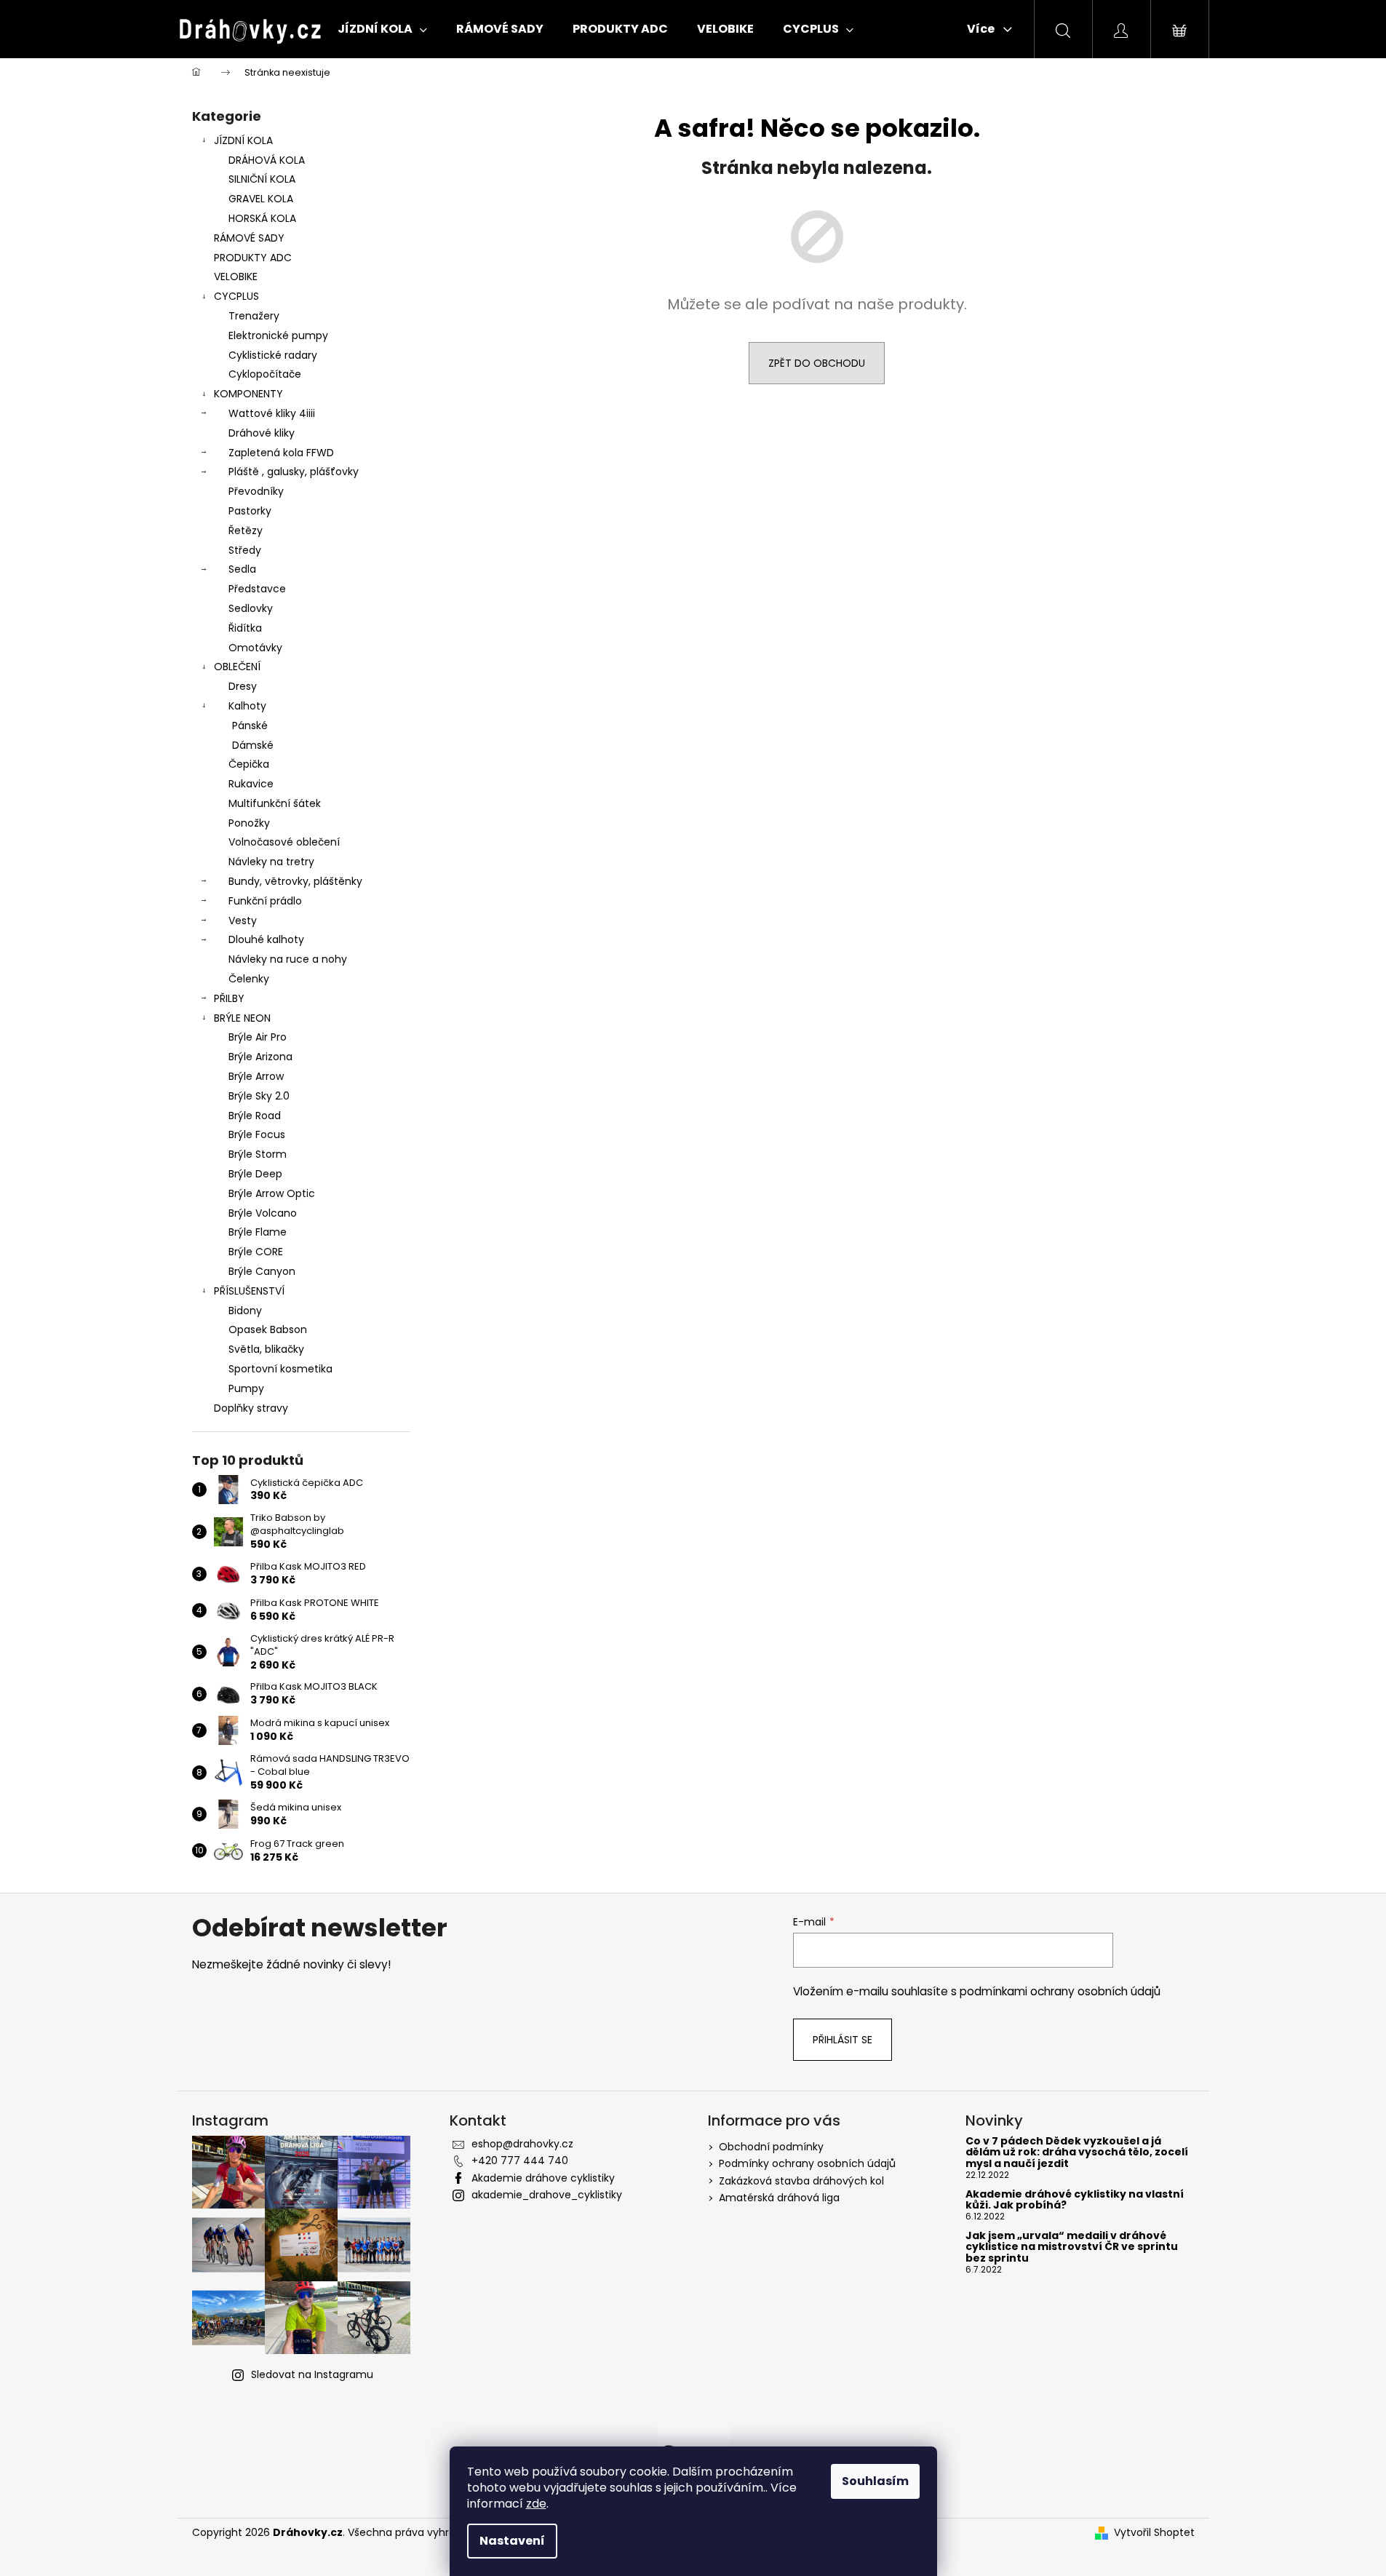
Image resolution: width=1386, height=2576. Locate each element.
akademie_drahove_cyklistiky (547, 2195)
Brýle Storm (258, 1154)
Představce (257, 589)
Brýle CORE (256, 1252)
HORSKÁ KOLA (262, 218)
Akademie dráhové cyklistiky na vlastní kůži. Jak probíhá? (1075, 2200)
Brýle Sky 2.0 (259, 1096)
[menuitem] (382, 29)
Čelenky (249, 979)
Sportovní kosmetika (280, 1369)
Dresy (243, 686)
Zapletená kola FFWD (281, 453)
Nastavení (512, 2541)
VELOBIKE (236, 277)
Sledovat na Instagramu (312, 2374)
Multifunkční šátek (275, 803)
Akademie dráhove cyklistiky (543, 2178)
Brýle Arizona (260, 1057)
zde (536, 2504)
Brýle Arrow (256, 1076)
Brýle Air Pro (258, 1037)
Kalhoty (247, 706)
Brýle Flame (258, 1232)
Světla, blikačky (266, 1349)
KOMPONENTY (248, 394)
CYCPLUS (236, 296)
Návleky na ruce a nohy (288, 959)
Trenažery (254, 316)
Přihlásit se (843, 2040)
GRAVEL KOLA (261, 199)
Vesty (243, 921)
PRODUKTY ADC (253, 258)
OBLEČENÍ (237, 667)
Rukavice (251, 784)
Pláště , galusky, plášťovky (294, 472)
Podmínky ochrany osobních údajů (807, 2163)
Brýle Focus (257, 1134)
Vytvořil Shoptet (1154, 2533)
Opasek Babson (268, 1329)
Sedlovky (251, 608)
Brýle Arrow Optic (272, 1193)
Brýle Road (255, 1116)
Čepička (249, 764)
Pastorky (250, 511)
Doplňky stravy (251, 1408)
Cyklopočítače (265, 374)
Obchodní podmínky (771, 2147)
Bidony (245, 1311)
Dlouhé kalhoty (266, 939)
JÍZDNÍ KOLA (243, 140)
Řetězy (246, 530)
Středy (245, 550)
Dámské (253, 745)
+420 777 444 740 (520, 2160)
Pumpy (246, 1388)
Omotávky (255, 648)
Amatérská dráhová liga (779, 2198)
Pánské (250, 726)
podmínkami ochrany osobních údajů (1060, 1991)
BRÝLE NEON (242, 1018)
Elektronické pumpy (278, 335)
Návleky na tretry (271, 862)
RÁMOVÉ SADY (249, 238)
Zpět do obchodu (817, 363)
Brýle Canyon (262, 1271)
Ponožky (249, 823)
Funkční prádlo (265, 901)
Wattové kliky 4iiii (272, 413)
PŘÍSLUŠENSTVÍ (249, 1291)
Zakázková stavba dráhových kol (801, 2181)
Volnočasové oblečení (284, 842)
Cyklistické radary (273, 355)
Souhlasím (875, 2481)
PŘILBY (229, 998)
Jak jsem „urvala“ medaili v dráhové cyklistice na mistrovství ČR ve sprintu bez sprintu (1072, 2247)
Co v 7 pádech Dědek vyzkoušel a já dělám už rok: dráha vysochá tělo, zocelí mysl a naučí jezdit (1077, 2152)
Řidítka (245, 628)
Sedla (242, 569)
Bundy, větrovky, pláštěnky (295, 881)
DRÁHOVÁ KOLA (267, 160)
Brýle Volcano (263, 1213)
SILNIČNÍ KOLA (262, 179)
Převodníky (256, 491)
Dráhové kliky (262, 433)
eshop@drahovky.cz (522, 2144)
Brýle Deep (255, 1174)
